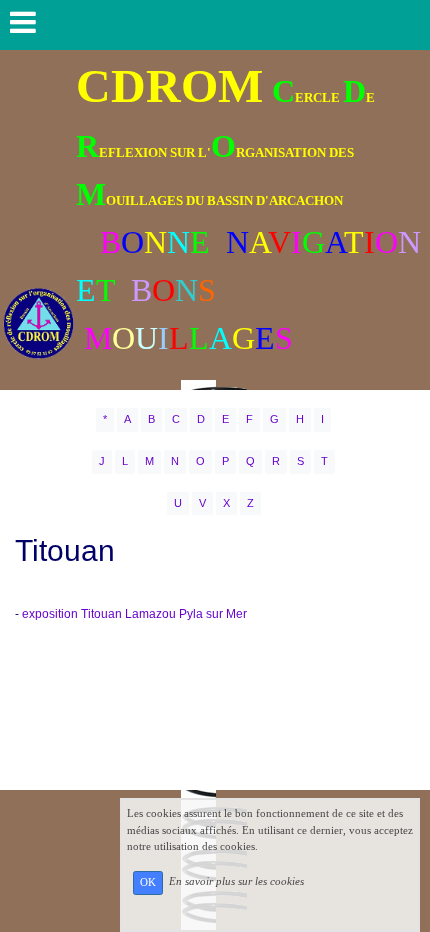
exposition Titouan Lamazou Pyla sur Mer (134, 614)
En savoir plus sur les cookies (236, 882)
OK (148, 882)
